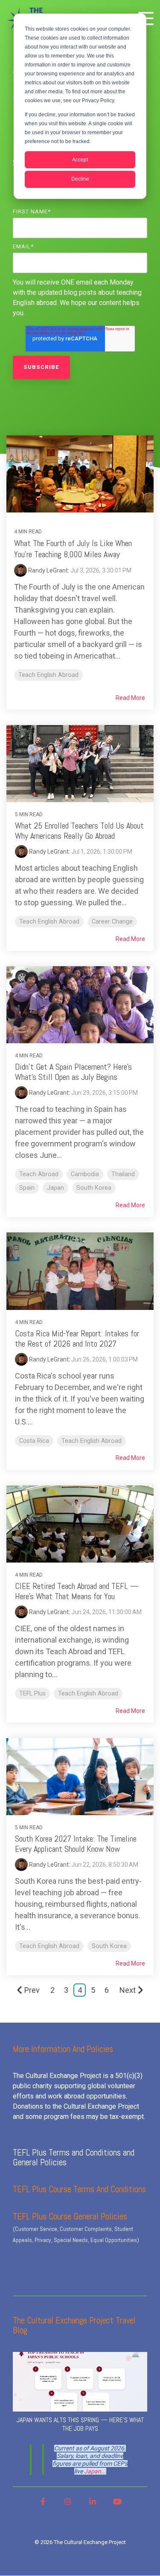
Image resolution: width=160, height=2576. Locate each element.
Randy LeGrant (47, 570)
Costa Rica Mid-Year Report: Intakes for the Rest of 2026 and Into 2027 (77, 1338)
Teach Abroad (39, 1174)
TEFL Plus (32, 1694)
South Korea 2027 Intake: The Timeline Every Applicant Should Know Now (76, 1844)
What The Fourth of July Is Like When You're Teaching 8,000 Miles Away (73, 549)
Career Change (112, 922)
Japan (55, 1188)
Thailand (123, 1174)
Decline (80, 179)
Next (128, 1990)
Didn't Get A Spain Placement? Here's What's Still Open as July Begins (73, 1072)
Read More (130, 698)
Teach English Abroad (48, 675)
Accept (80, 160)
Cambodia (85, 1174)
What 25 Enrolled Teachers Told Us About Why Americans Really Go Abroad (79, 831)
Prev (32, 1990)
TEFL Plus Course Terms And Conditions (79, 2189)
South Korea (94, 1188)
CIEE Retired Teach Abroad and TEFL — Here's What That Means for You (77, 1591)
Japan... (95, 2471)
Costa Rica (34, 1441)
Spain (27, 1188)
